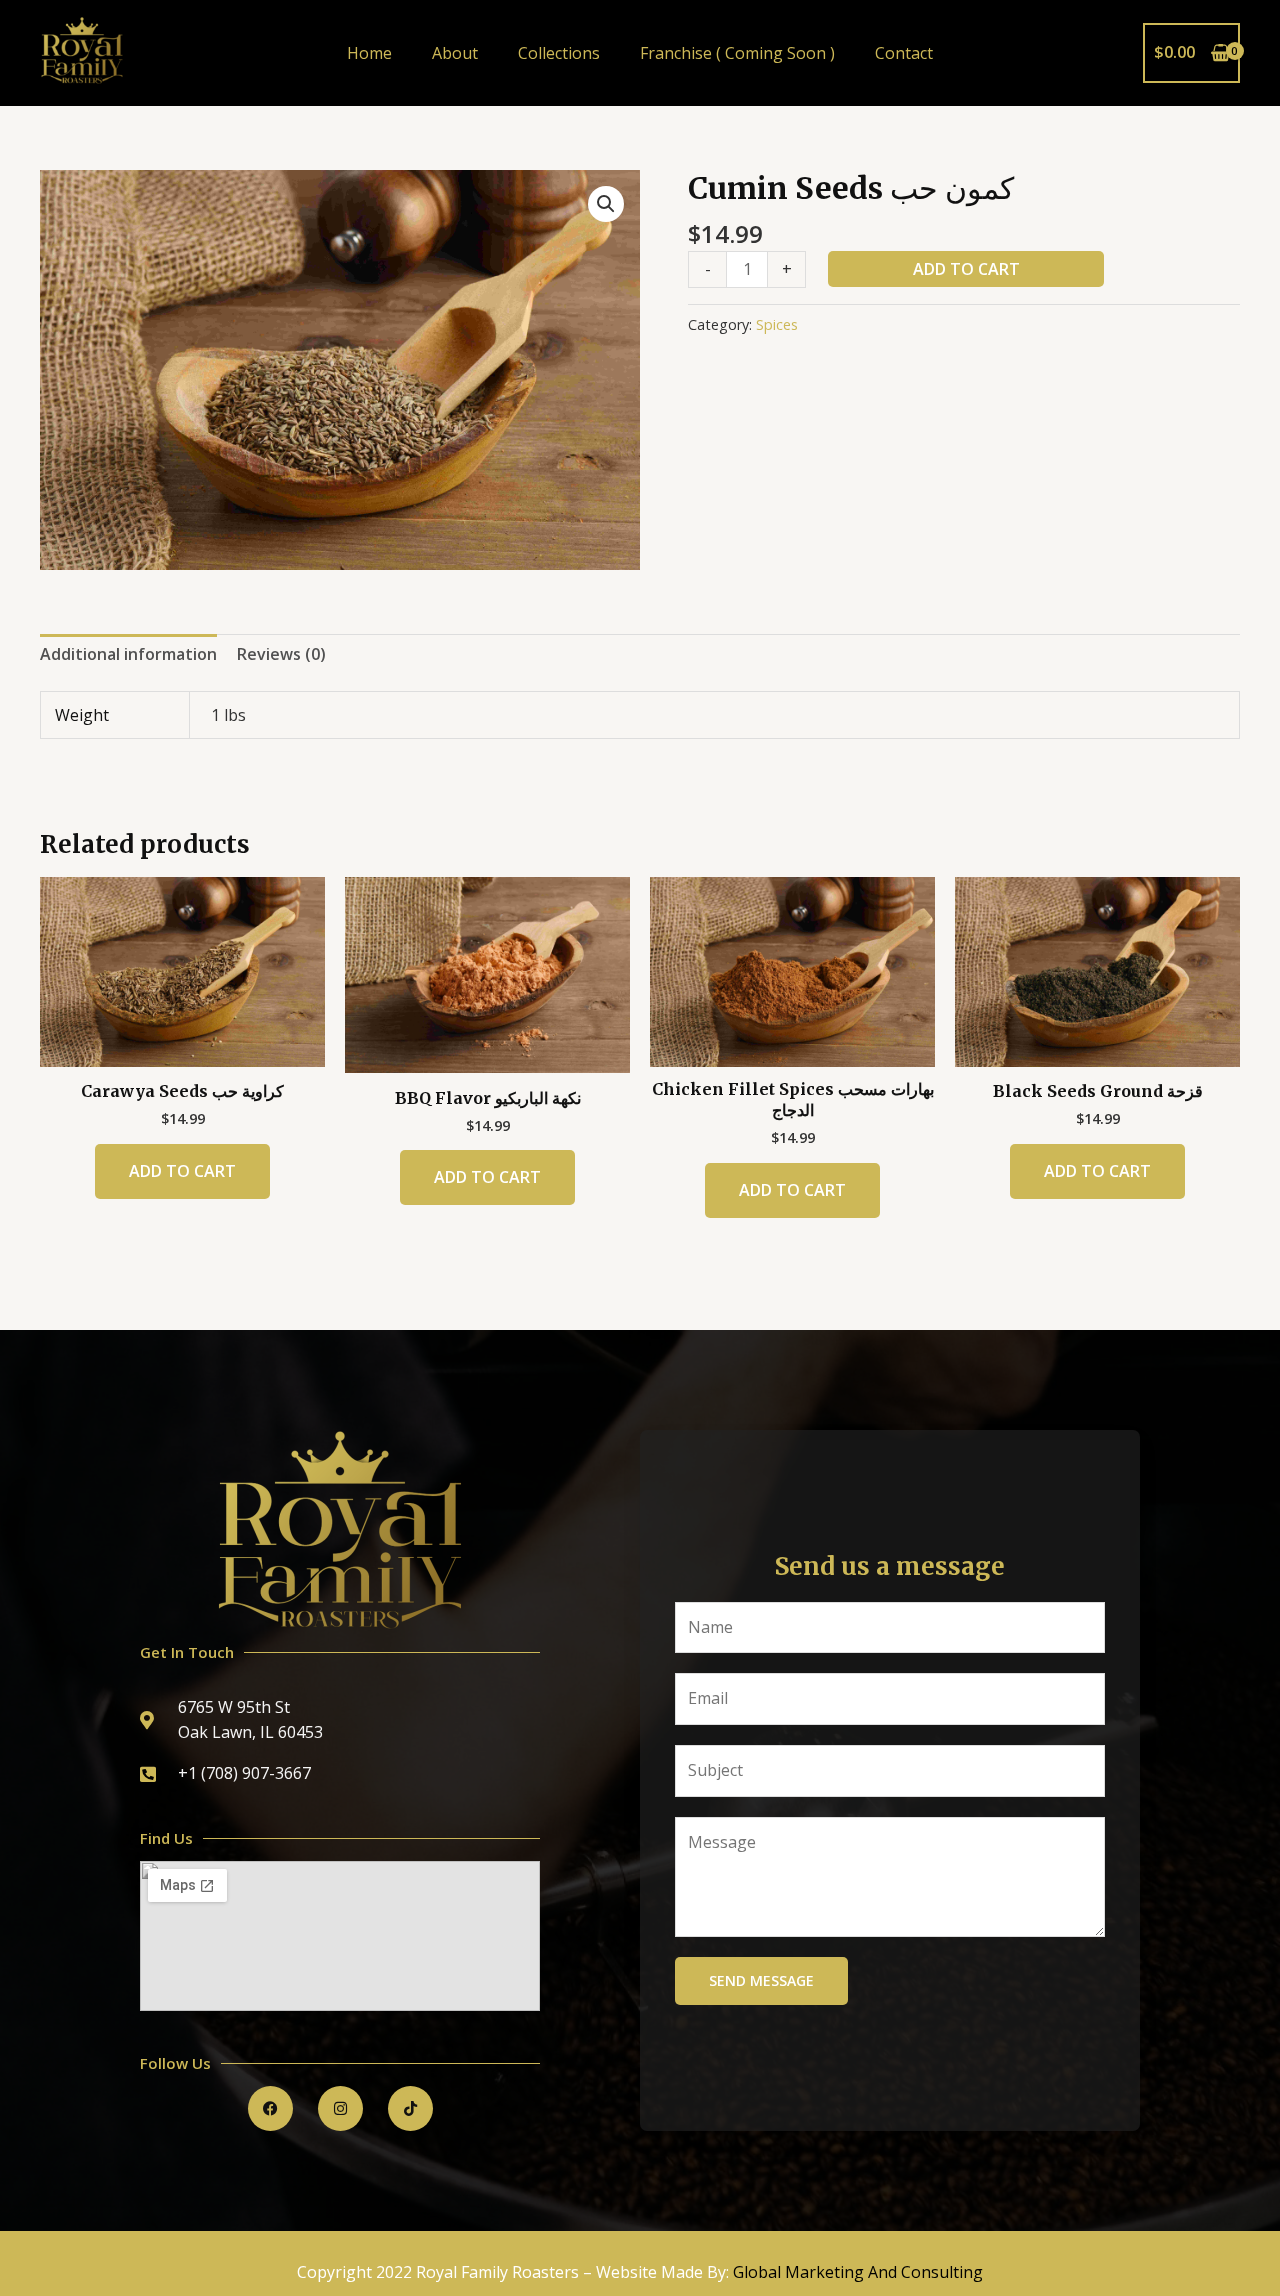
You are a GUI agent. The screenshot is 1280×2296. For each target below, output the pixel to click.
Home (369, 53)
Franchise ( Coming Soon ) (737, 53)
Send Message (761, 1980)
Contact (904, 53)
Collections (559, 53)
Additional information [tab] (128, 654)
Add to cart (966, 269)
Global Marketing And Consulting (858, 2272)
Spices (777, 324)
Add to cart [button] (182, 1171)
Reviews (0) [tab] (281, 654)
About (455, 53)
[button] (606, 204)
